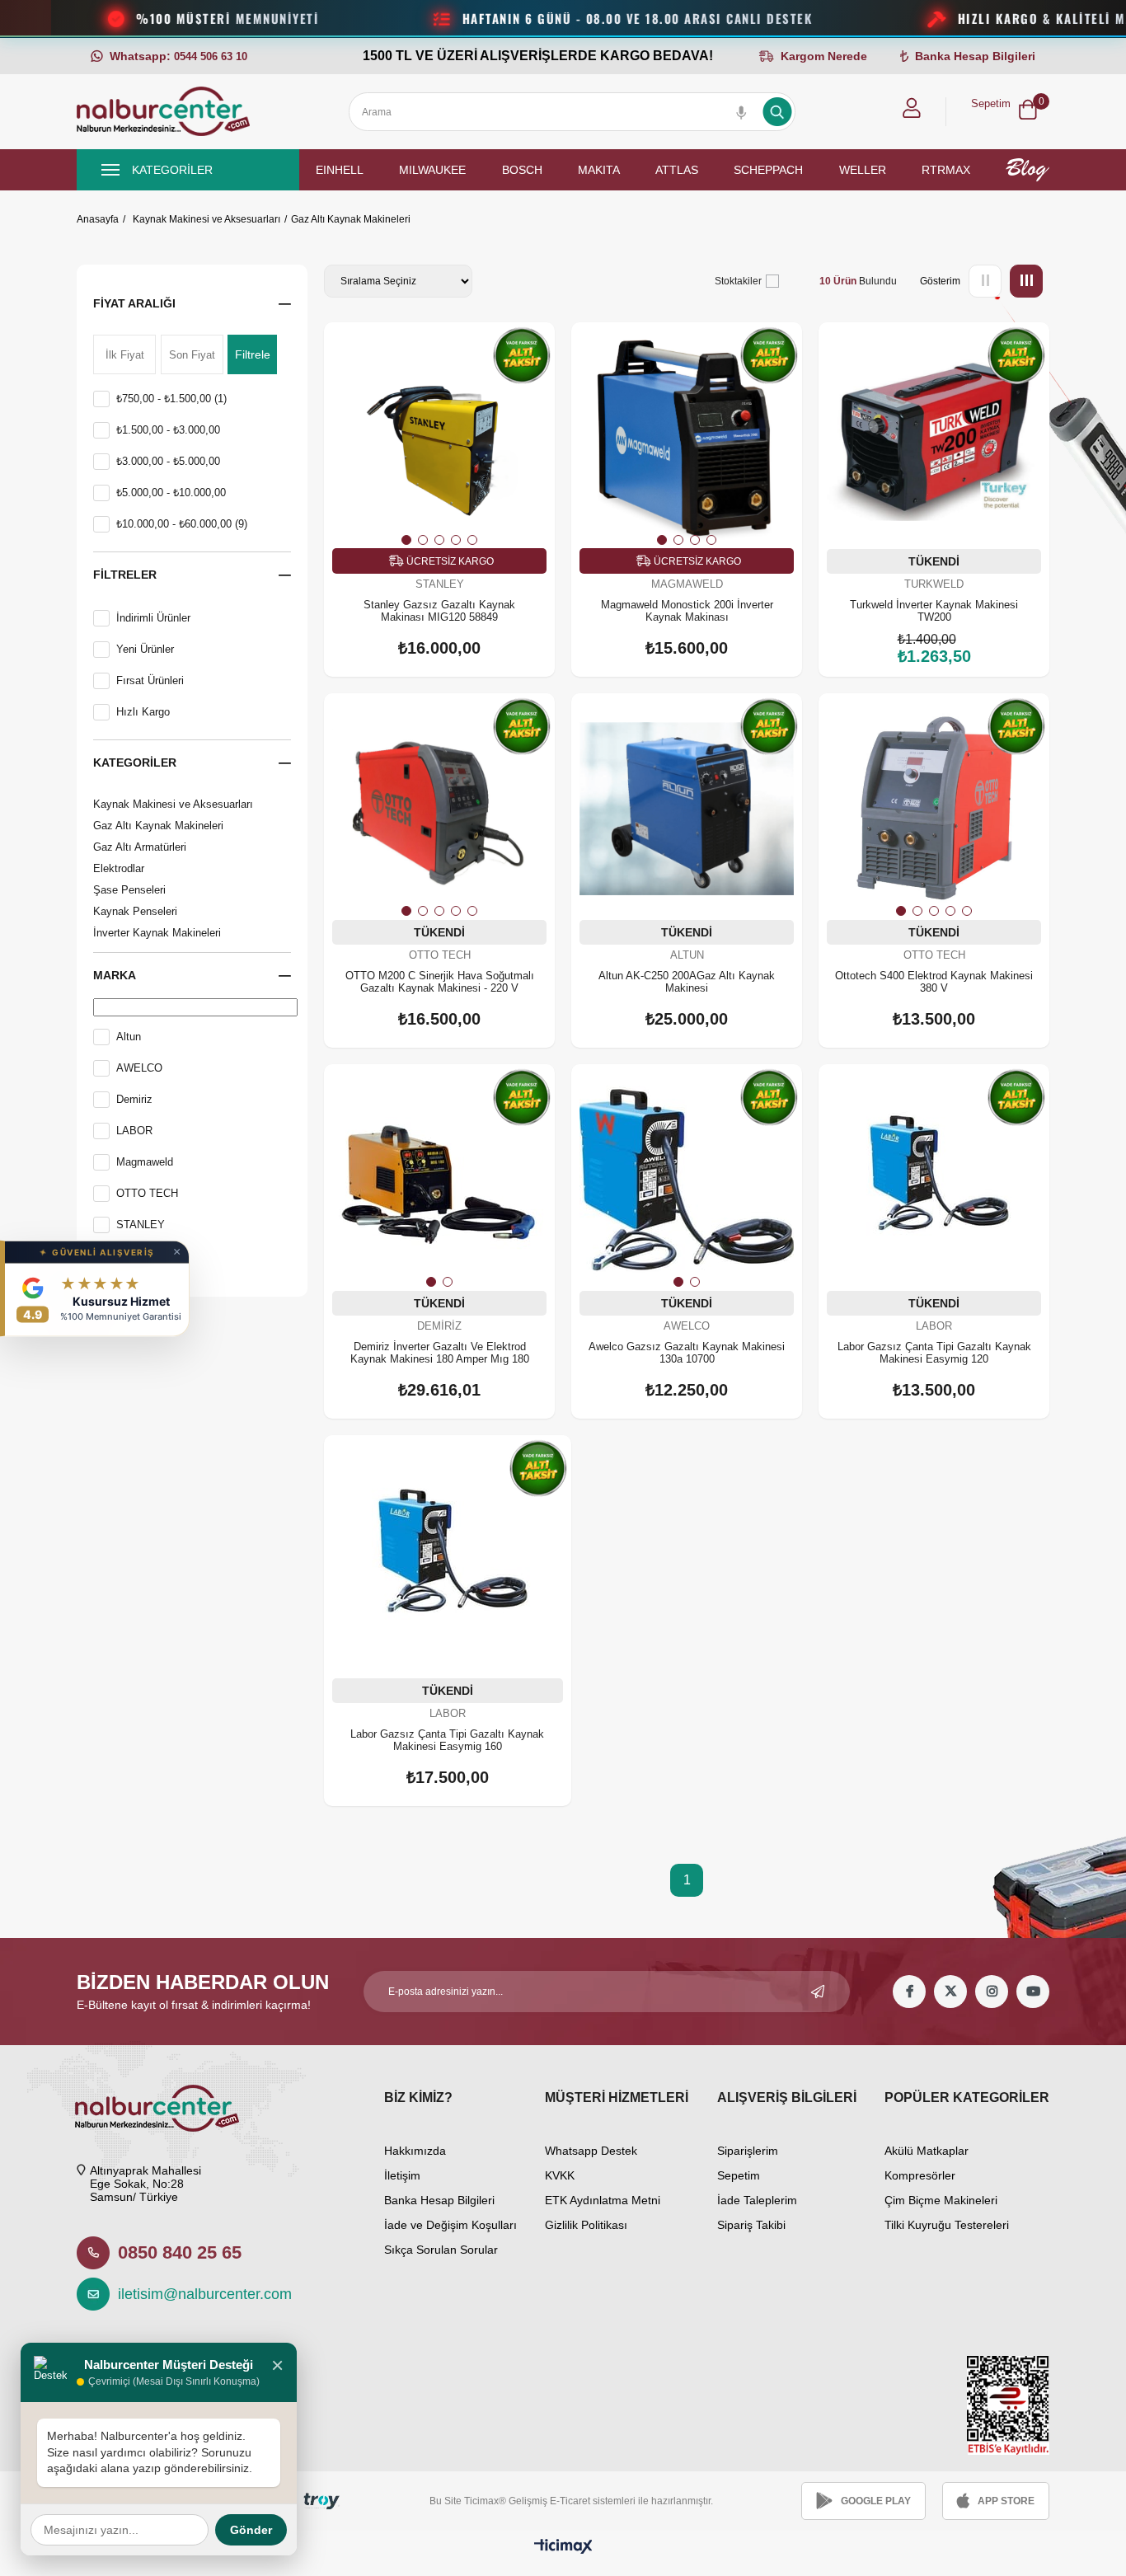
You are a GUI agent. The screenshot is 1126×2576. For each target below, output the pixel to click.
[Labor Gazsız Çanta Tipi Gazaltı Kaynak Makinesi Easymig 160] (448, 1559)
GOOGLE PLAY (876, 2501)
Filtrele (253, 354)
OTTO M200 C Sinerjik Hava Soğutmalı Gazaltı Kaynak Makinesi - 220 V (440, 982)
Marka (115, 975)
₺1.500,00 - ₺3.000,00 (168, 430)
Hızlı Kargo (143, 712)
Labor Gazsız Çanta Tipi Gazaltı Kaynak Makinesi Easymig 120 (934, 1353)
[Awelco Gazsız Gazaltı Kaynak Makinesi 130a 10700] (687, 1180)
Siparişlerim (748, 2151)
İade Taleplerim (757, 2200)
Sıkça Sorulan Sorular (441, 2250)
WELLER (863, 170)
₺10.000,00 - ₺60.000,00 (182, 524)
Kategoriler (135, 762)
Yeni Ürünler (145, 649)
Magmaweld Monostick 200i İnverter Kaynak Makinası (687, 611)
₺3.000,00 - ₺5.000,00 (168, 461)
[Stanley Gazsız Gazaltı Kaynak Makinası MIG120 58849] (439, 438)
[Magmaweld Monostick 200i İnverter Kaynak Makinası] (687, 438)
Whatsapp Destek (591, 2151)
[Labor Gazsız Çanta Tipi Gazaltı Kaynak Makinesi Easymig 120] (934, 1180)
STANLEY (141, 1225)
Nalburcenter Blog (1027, 170)
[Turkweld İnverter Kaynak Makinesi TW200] (934, 438)
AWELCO (139, 1068)
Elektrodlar (119, 868)
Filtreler (125, 575)
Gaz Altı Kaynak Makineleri (158, 826)
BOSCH (522, 170)
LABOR (134, 1131)
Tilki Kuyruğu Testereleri (947, 2225)
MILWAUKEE (432, 170)
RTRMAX (946, 170)
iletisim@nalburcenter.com (196, 2294)
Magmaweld (145, 1162)
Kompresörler (920, 2175)
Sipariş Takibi (751, 2225)
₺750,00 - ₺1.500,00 (171, 399)
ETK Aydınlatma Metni (603, 2200)
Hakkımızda (415, 2151)
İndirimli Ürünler (153, 618)
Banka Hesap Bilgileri (439, 2200)
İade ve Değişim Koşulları (450, 2225)
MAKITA (599, 170)
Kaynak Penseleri (135, 911)
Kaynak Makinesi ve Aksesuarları (173, 804)
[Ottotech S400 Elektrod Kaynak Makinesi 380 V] (934, 809)
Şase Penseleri (129, 890)
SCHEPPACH (768, 170)
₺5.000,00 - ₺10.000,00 (171, 493)
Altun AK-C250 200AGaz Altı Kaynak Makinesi (687, 982)
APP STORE (1006, 2501)
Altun (129, 1037)
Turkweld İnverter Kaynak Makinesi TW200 (934, 611)
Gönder (251, 2530)
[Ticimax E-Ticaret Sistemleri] (563, 2548)
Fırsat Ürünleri (150, 680)
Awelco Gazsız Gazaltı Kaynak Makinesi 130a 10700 (687, 1353)
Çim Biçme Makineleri (941, 2200)
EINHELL (340, 170)
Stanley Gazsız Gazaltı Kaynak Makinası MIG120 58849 (439, 611)
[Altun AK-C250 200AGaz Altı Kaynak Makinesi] (687, 809)
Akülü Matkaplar (927, 2151)
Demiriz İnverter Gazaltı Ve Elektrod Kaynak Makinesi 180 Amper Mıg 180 (440, 1353)
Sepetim (739, 2175)
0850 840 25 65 (180, 2252)
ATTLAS (677, 170)
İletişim (402, 2175)
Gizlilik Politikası (586, 2225)
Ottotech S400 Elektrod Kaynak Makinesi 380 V (934, 982)
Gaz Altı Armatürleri (140, 847)
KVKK (560, 2175)
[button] (406, 540)
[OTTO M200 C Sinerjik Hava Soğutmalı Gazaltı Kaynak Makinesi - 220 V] (439, 809)
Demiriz (134, 1099)
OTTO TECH (147, 1193)
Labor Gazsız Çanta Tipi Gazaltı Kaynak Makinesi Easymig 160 (447, 1740)
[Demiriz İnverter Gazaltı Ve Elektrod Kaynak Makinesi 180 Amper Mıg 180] (439, 1180)
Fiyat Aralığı (134, 303)
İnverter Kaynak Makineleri (157, 933)
